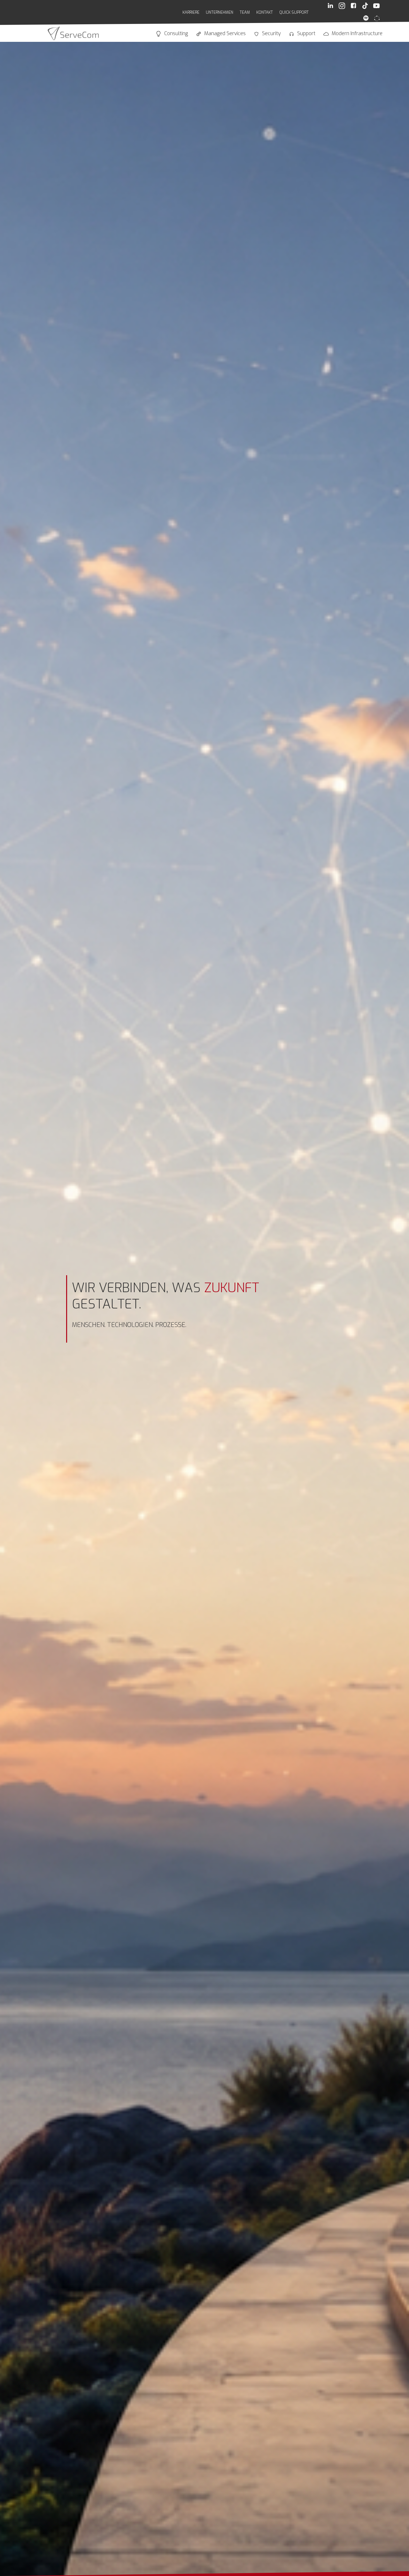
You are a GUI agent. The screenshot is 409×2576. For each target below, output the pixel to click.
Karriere (191, 12)
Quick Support (294, 12)
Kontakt (265, 12)
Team (245, 12)
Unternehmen (220, 12)
